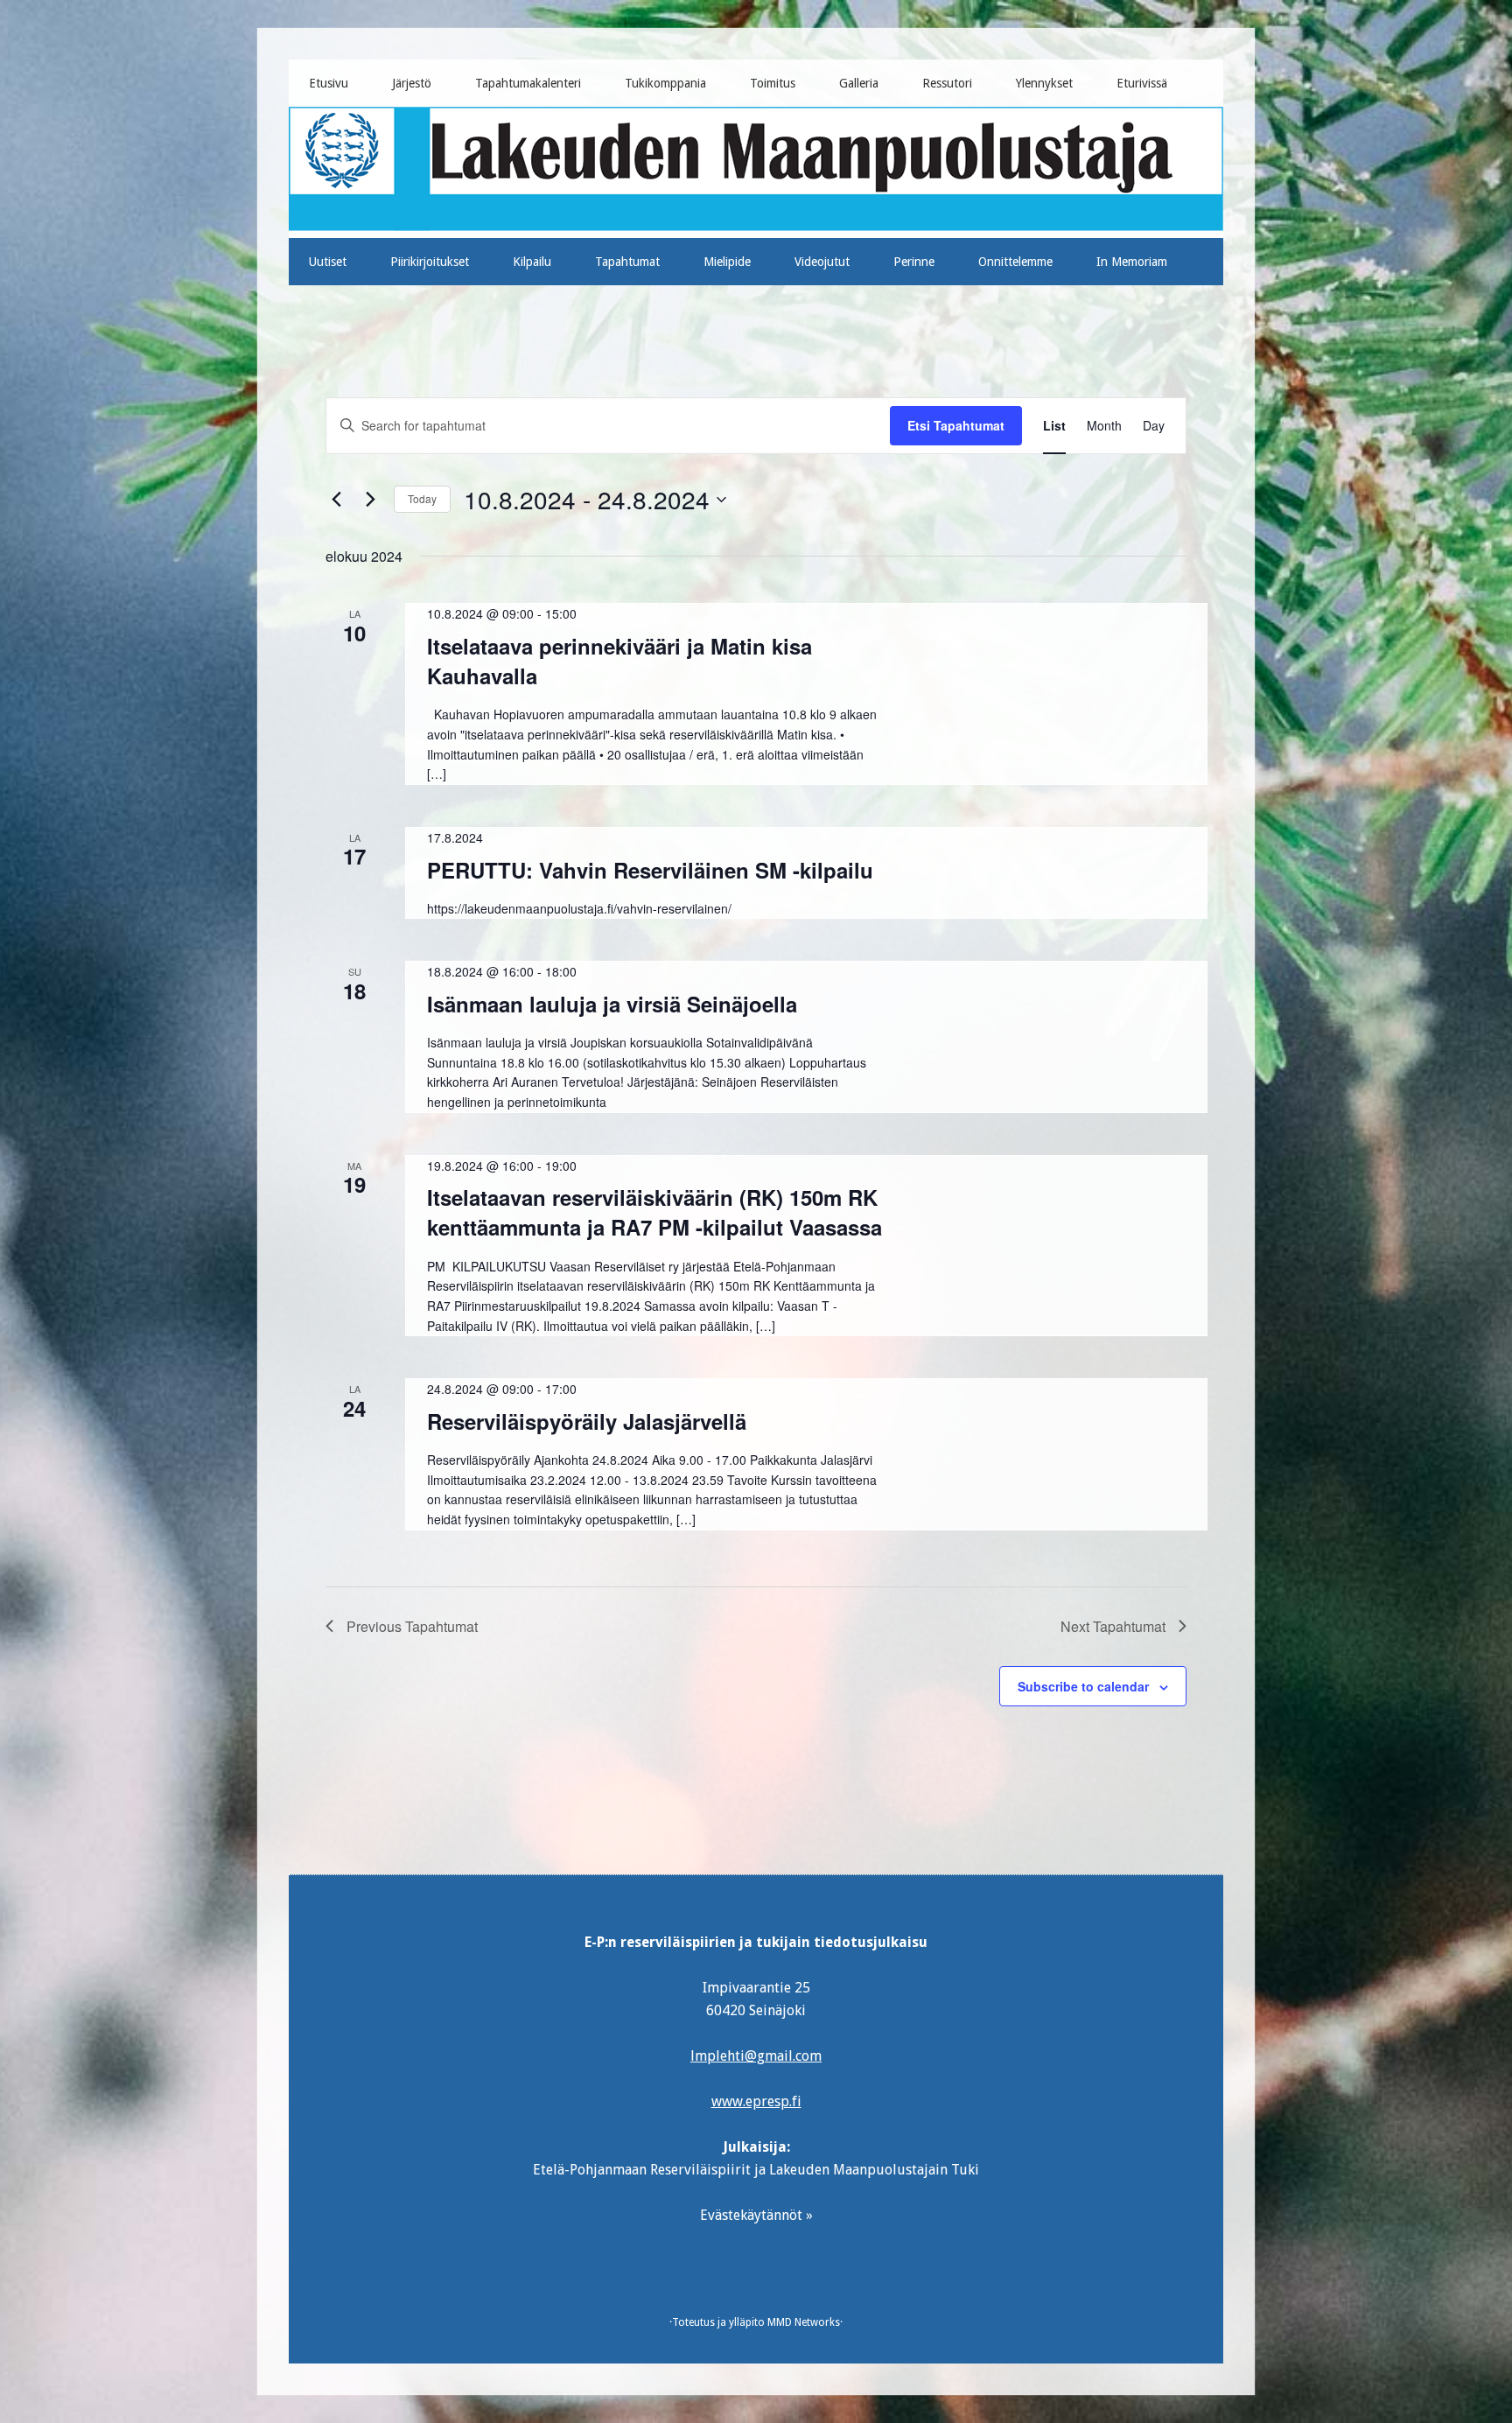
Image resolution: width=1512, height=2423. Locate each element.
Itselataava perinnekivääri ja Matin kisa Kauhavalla (619, 661)
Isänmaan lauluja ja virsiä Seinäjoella (612, 1004)
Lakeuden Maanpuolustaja (756, 165)
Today (422, 498)
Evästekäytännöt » (756, 2215)
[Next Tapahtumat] (370, 500)
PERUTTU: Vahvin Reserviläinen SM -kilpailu (650, 870)
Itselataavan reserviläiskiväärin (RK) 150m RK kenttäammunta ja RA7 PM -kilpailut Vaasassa (654, 1212)
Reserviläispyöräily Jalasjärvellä (587, 1421)
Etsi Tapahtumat (956, 425)
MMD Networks (804, 2322)
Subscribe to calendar (1083, 1686)
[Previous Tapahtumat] (336, 500)
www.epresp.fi (756, 2101)
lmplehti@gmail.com (756, 2056)
